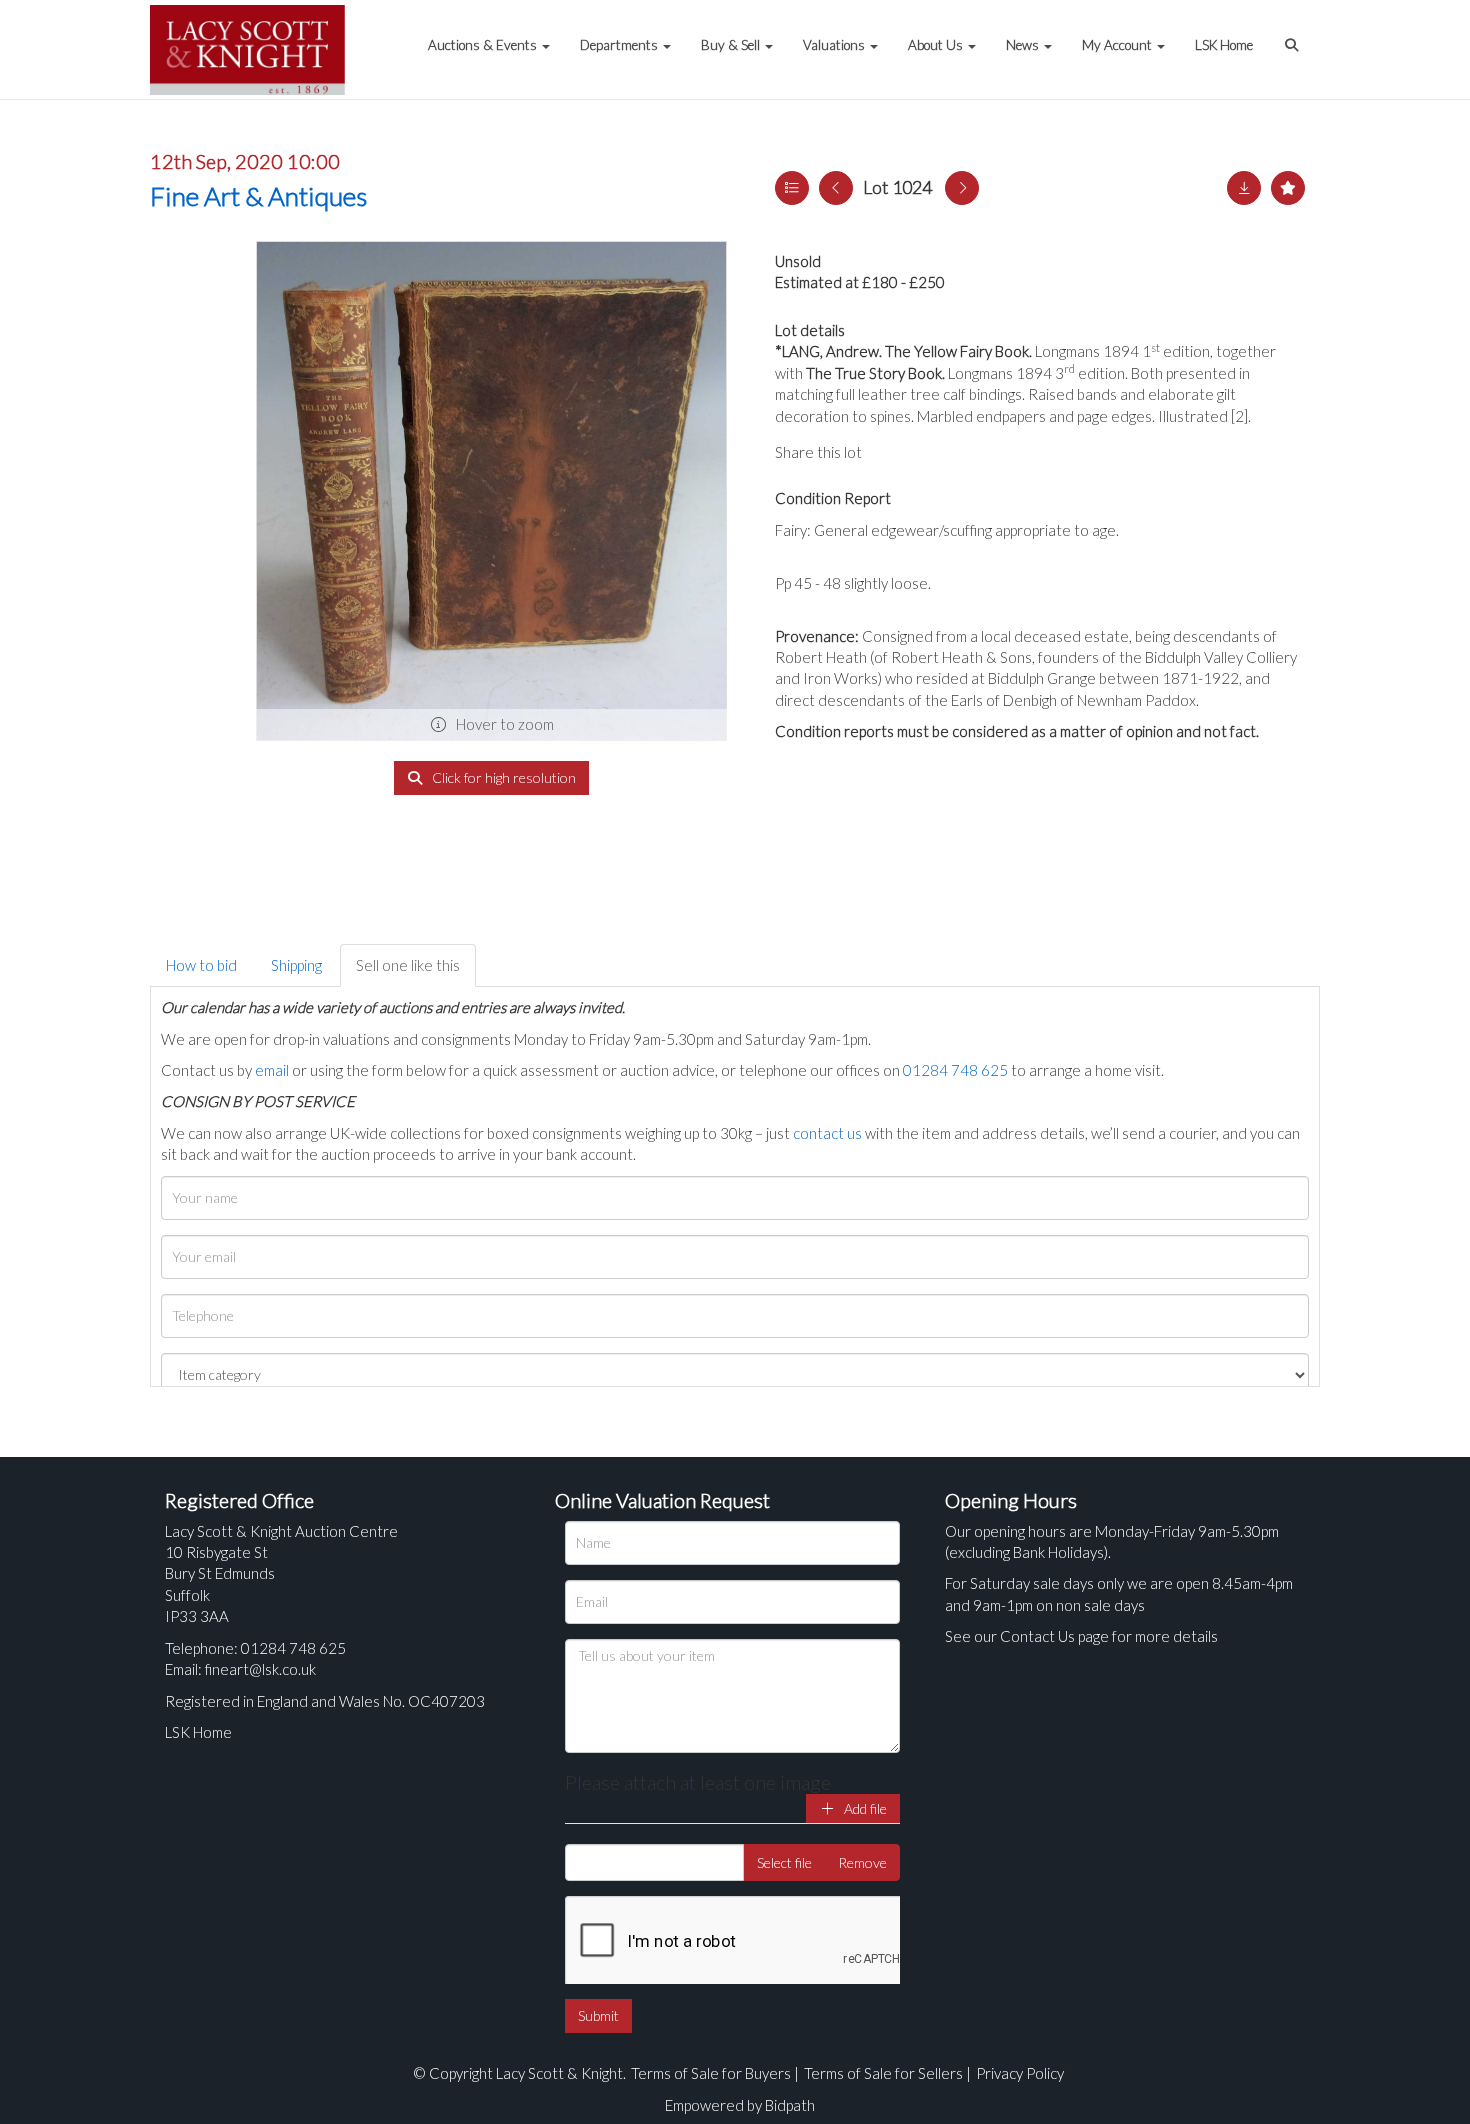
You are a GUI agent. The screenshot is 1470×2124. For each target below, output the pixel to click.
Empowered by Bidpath (740, 2105)
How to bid (201, 965)
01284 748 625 (955, 1070)
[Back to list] (792, 188)
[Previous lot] (836, 188)
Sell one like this (408, 965)
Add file (864, 1808)
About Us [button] (937, 45)
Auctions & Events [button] (484, 45)
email (272, 1070)
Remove (862, 1862)
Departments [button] (620, 45)
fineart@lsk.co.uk (260, 1669)
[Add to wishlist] (1288, 188)
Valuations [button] (835, 45)
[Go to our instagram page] (975, 452)
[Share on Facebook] (894, 452)
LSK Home (1224, 45)
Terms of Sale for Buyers (711, 2073)
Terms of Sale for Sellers (883, 2073)
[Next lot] (962, 188)
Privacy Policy (1020, 2073)
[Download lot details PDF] (1244, 188)
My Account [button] (1118, 45)
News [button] (1024, 45)
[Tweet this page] (935, 452)
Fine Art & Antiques (258, 196)
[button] (1294, 35)
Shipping (296, 965)
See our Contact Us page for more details (1081, 1636)
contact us (827, 1133)
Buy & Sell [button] (732, 45)
